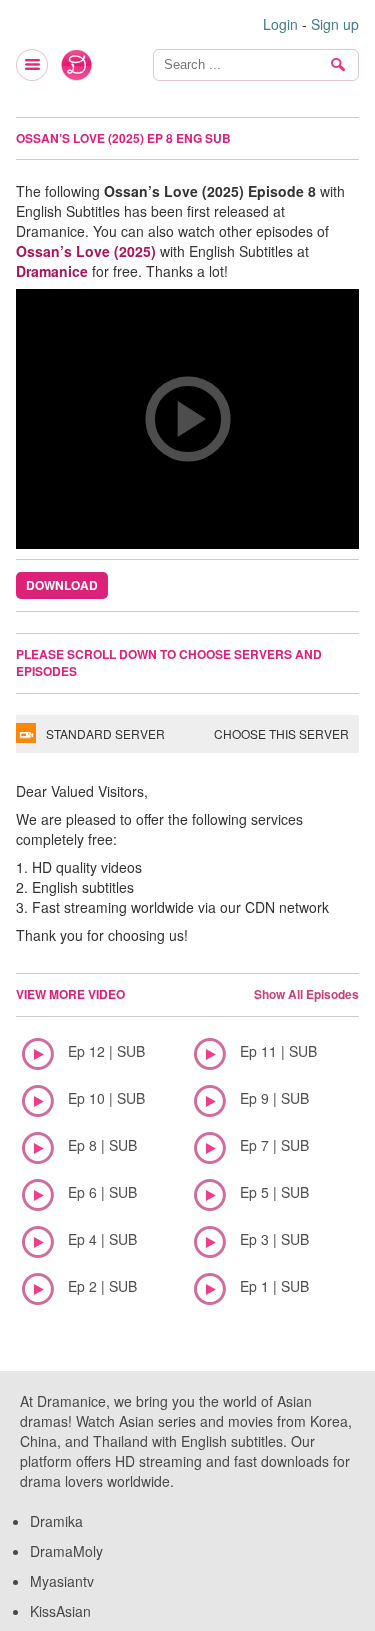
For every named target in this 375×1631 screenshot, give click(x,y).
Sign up (335, 24)
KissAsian (60, 1611)
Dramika (56, 1521)
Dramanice (52, 271)
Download (62, 585)
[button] (187, 419)
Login (280, 24)
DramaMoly (66, 1551)
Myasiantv (62, 1581)
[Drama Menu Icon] (33, 65)
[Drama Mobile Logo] (77, 65)
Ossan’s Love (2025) (86, 251)
